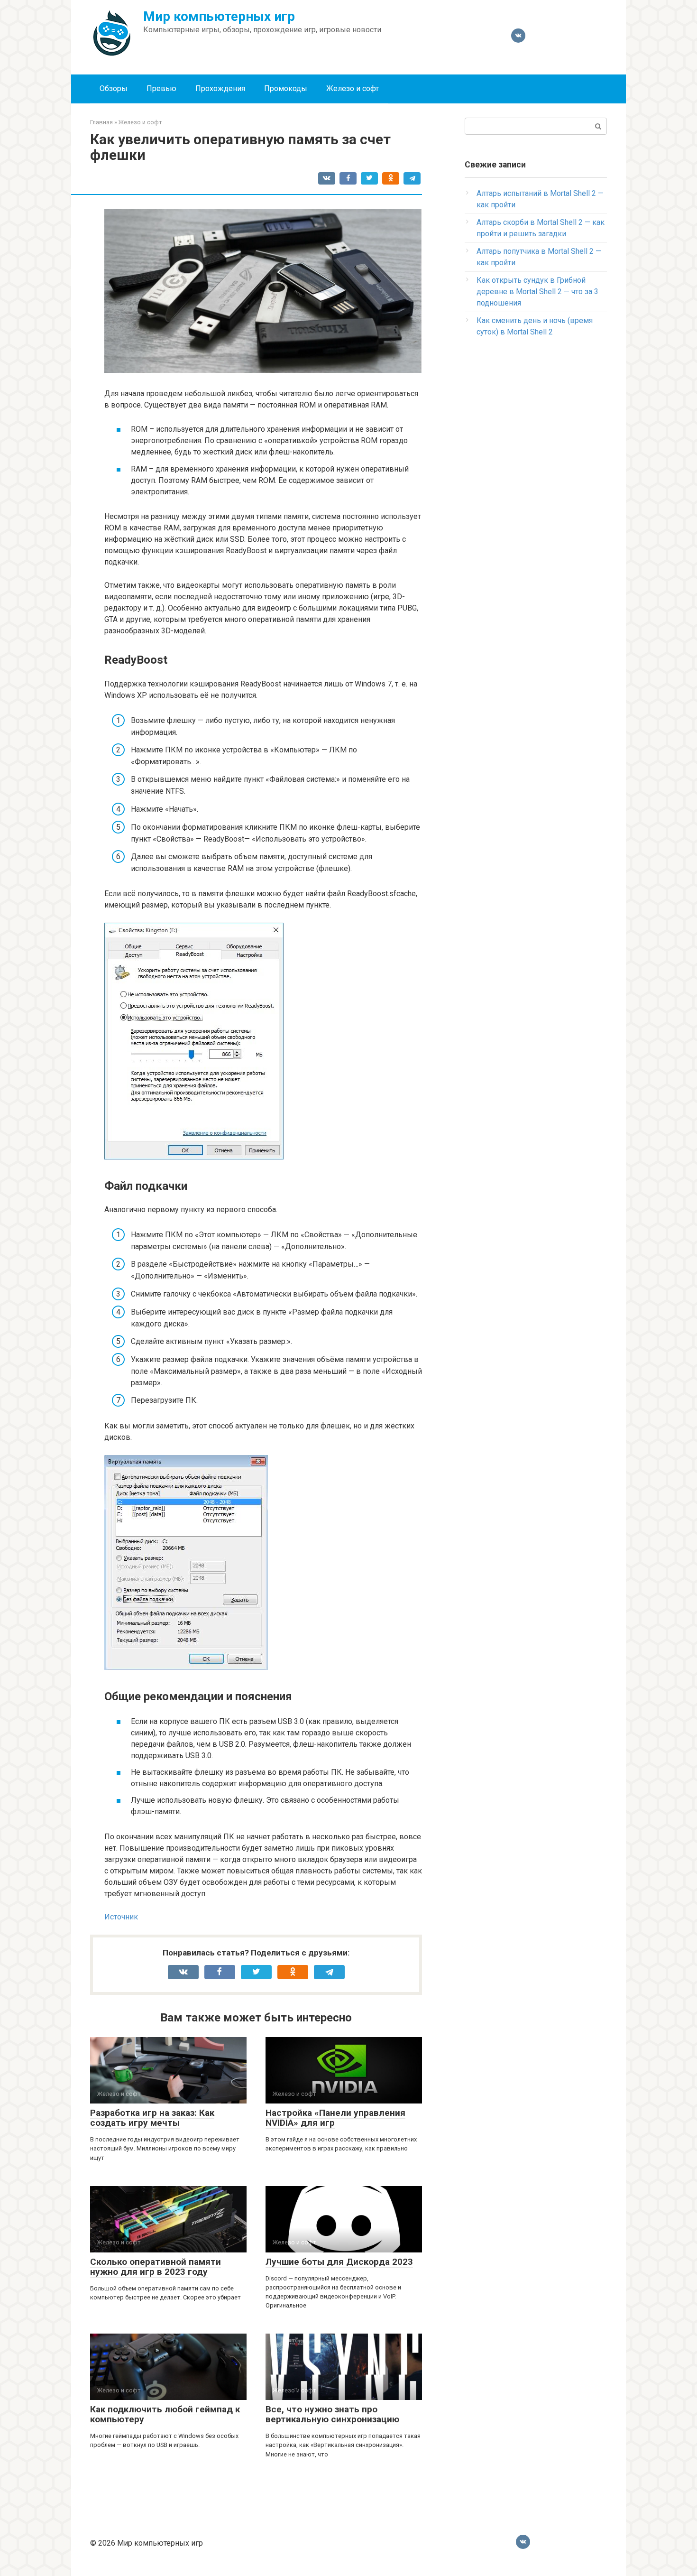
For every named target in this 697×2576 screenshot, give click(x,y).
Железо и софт (353, 88)
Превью (161, 88)
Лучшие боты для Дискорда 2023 (339, 2262)
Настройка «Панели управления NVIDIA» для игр (335, 2118)
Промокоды (286, 88)
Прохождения (220, 88)
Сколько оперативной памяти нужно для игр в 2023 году (156, 2267)
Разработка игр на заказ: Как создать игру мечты (152, 2118)
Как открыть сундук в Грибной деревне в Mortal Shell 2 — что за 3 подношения (537, 292)
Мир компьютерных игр (219, 16)
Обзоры (114, 88)
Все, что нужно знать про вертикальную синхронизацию (332, 2414)
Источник (121, 1917)
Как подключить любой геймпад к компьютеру (165, 2414)
